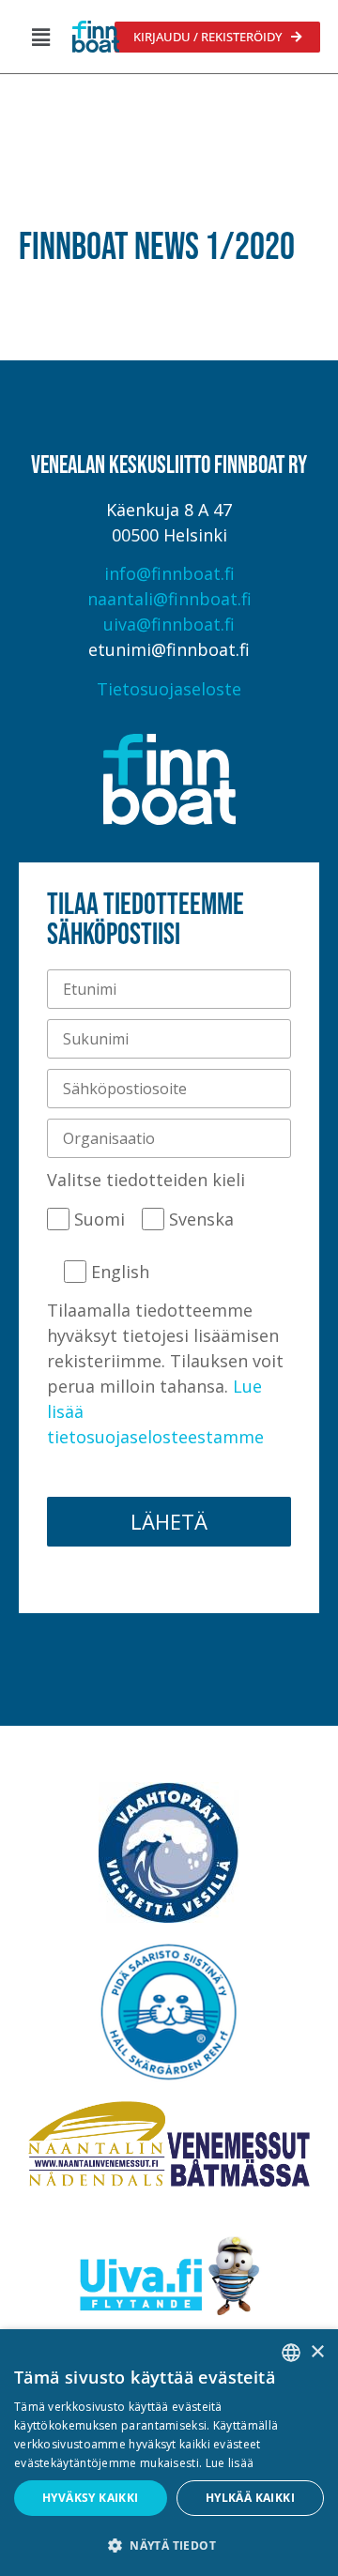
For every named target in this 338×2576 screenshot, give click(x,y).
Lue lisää (230, 2463)
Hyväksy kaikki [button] (91, 2498)
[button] (40, 37)
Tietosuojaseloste (169, 689)
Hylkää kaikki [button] (250, 2498)
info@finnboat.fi (169, 573)
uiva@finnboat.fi (169, 624)
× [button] (317, 2352)
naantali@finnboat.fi (169, 599)
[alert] (169, 2453)
